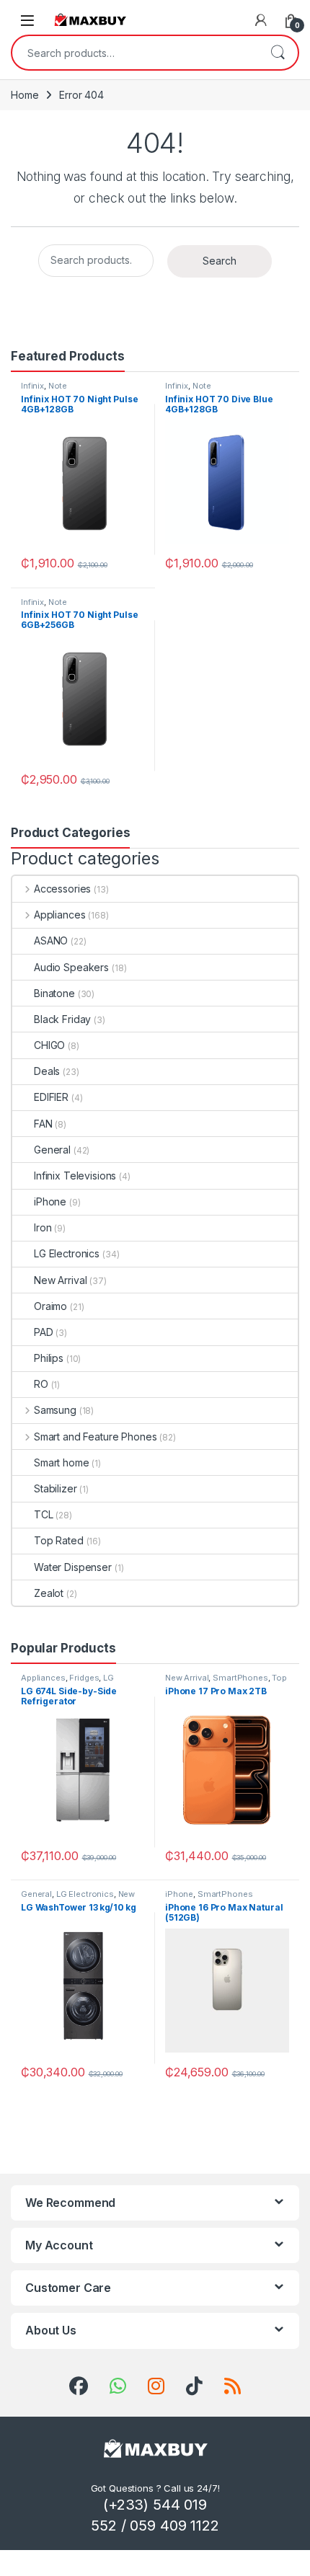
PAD (44, 1332)
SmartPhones (240, 1678)
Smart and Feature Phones (95, 1437)
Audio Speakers (71, 967)
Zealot (49, 1593)
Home (25, 95)
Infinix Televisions (75, 1176)
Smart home (62, 1462)
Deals (47, 1071)
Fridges (84, 1678)
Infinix (32, 386)
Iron (43, 1227)
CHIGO (49, 1045)
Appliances (59, 915)
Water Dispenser (73, 1567)
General (52, 1150)
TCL (44, 1514)
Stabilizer (56, 1488)
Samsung (55, 1410)
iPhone (50, 1201)
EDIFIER (51, 1097)
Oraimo (50, 1306)
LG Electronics (67, 1253)
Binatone (54, 993)
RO (41, 1384)
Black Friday (62, 1019)
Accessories (62, 889)
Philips (49, 1358)
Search (278, 53)
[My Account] (261, 20)
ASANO (51, 940)
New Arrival (60, 1280)
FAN (43, 1124)
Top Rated (59, 1540)
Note (58, 386)
